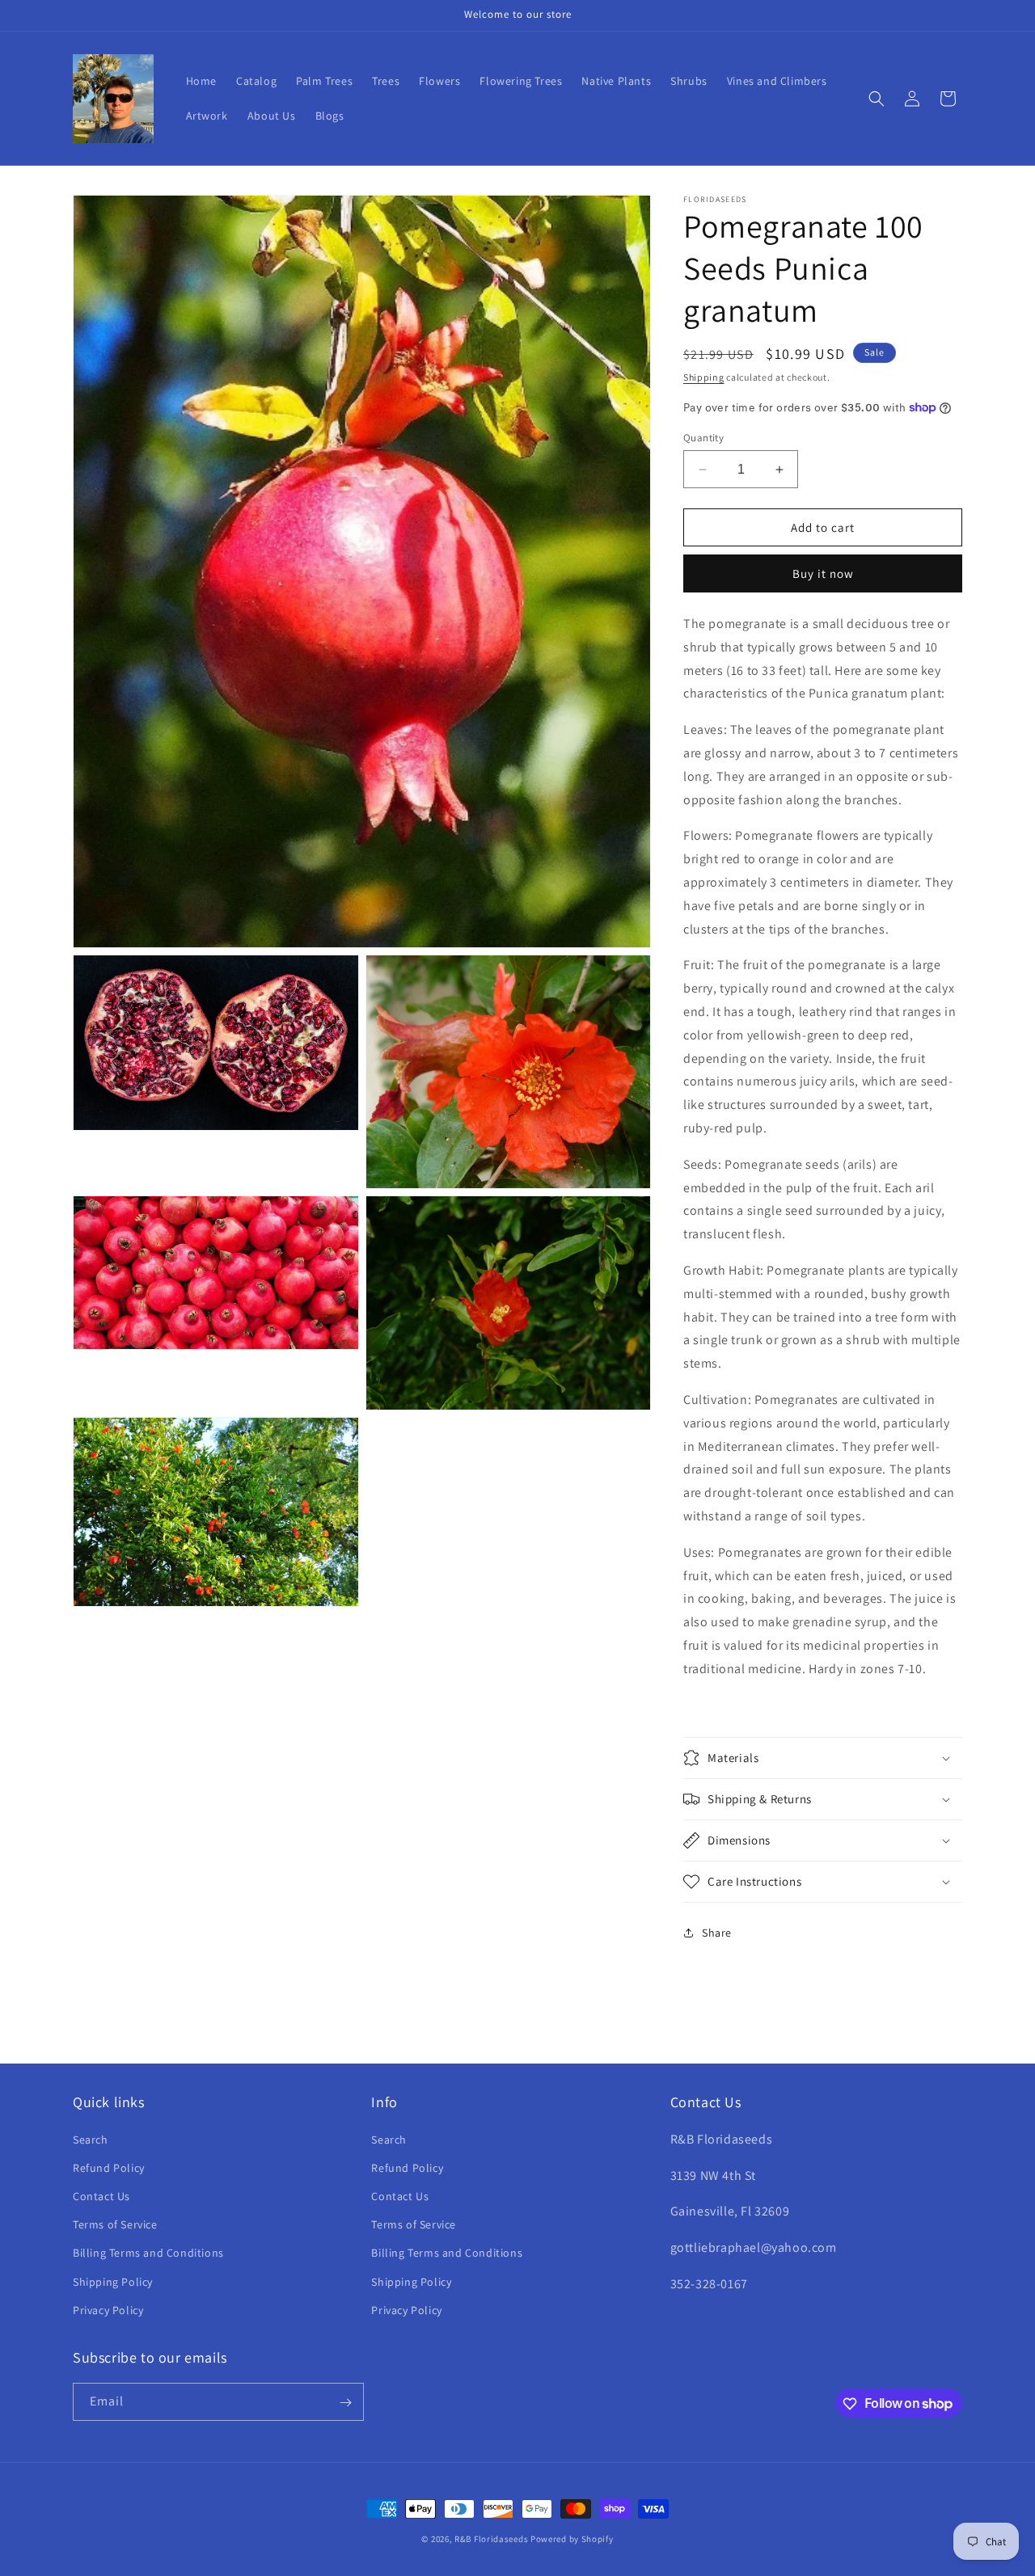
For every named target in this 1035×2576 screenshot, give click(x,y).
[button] (877, 99)
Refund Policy (109, 2167)
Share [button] (717, 1933)
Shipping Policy (113, 2281)
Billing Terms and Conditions (148, 2253)
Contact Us (101, 2195)
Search (91, 2139)
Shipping (704, 377)
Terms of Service (115, 2224)
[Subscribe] (345, 2403)
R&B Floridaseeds (491, 2539)
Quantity (703, 438)
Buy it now (823, 573)
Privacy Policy (108, 2309)
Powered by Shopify (572, 2539)
